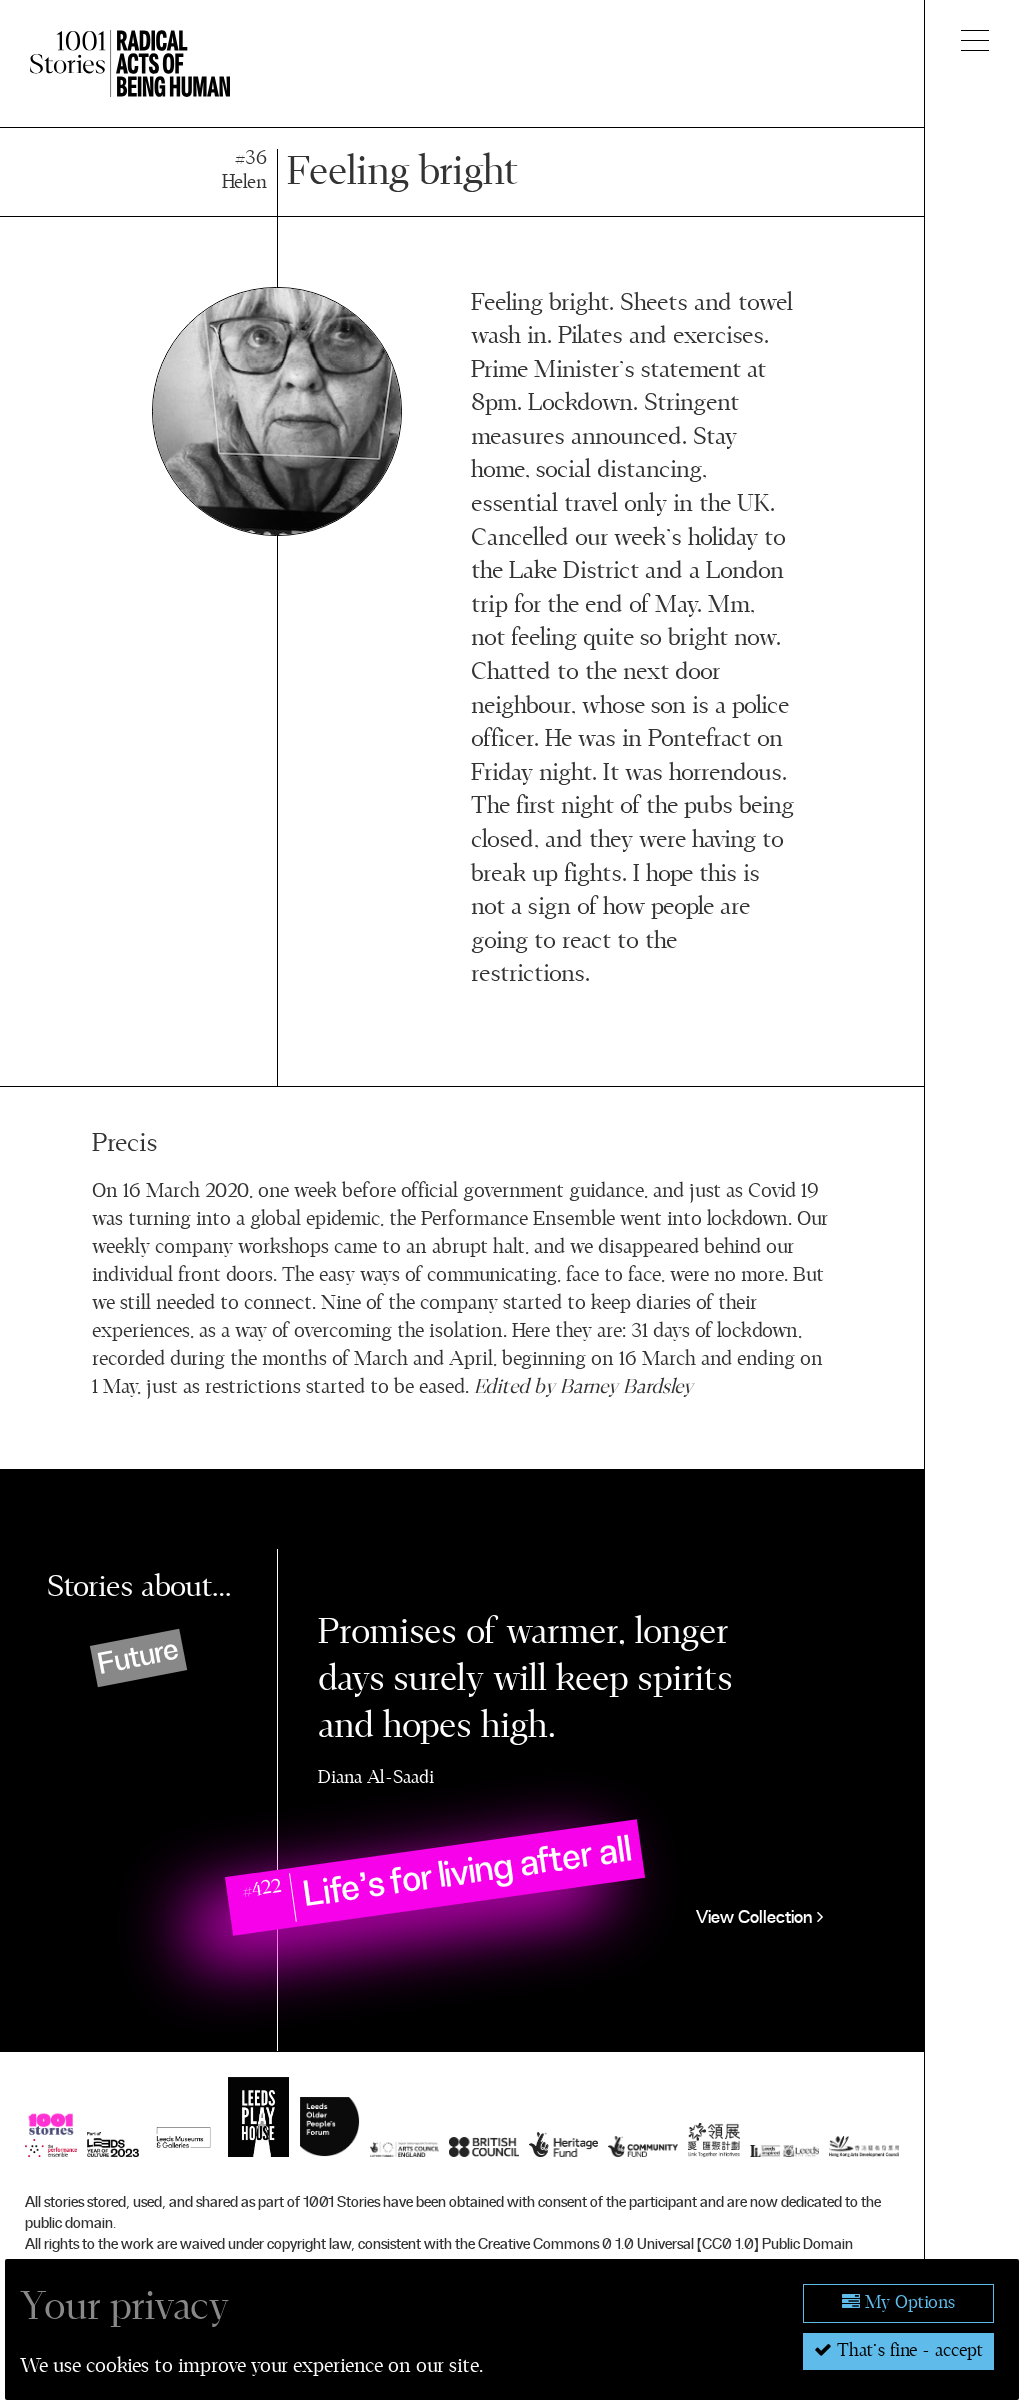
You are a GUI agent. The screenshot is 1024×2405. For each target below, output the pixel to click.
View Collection (756, 1918)
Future (138, 1656)
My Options (907, 2303)
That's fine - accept (907, 2351)
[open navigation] (975, 40)
